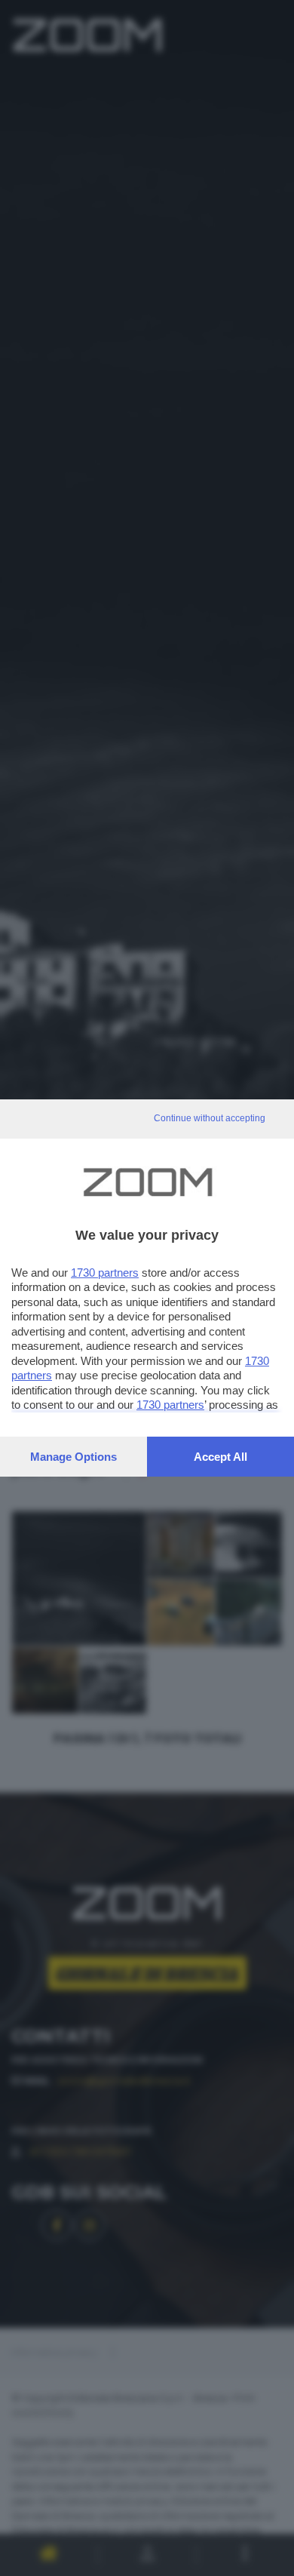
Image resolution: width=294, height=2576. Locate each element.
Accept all (220, 1457)
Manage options (73, 1457)
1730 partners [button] (105, 1273)
